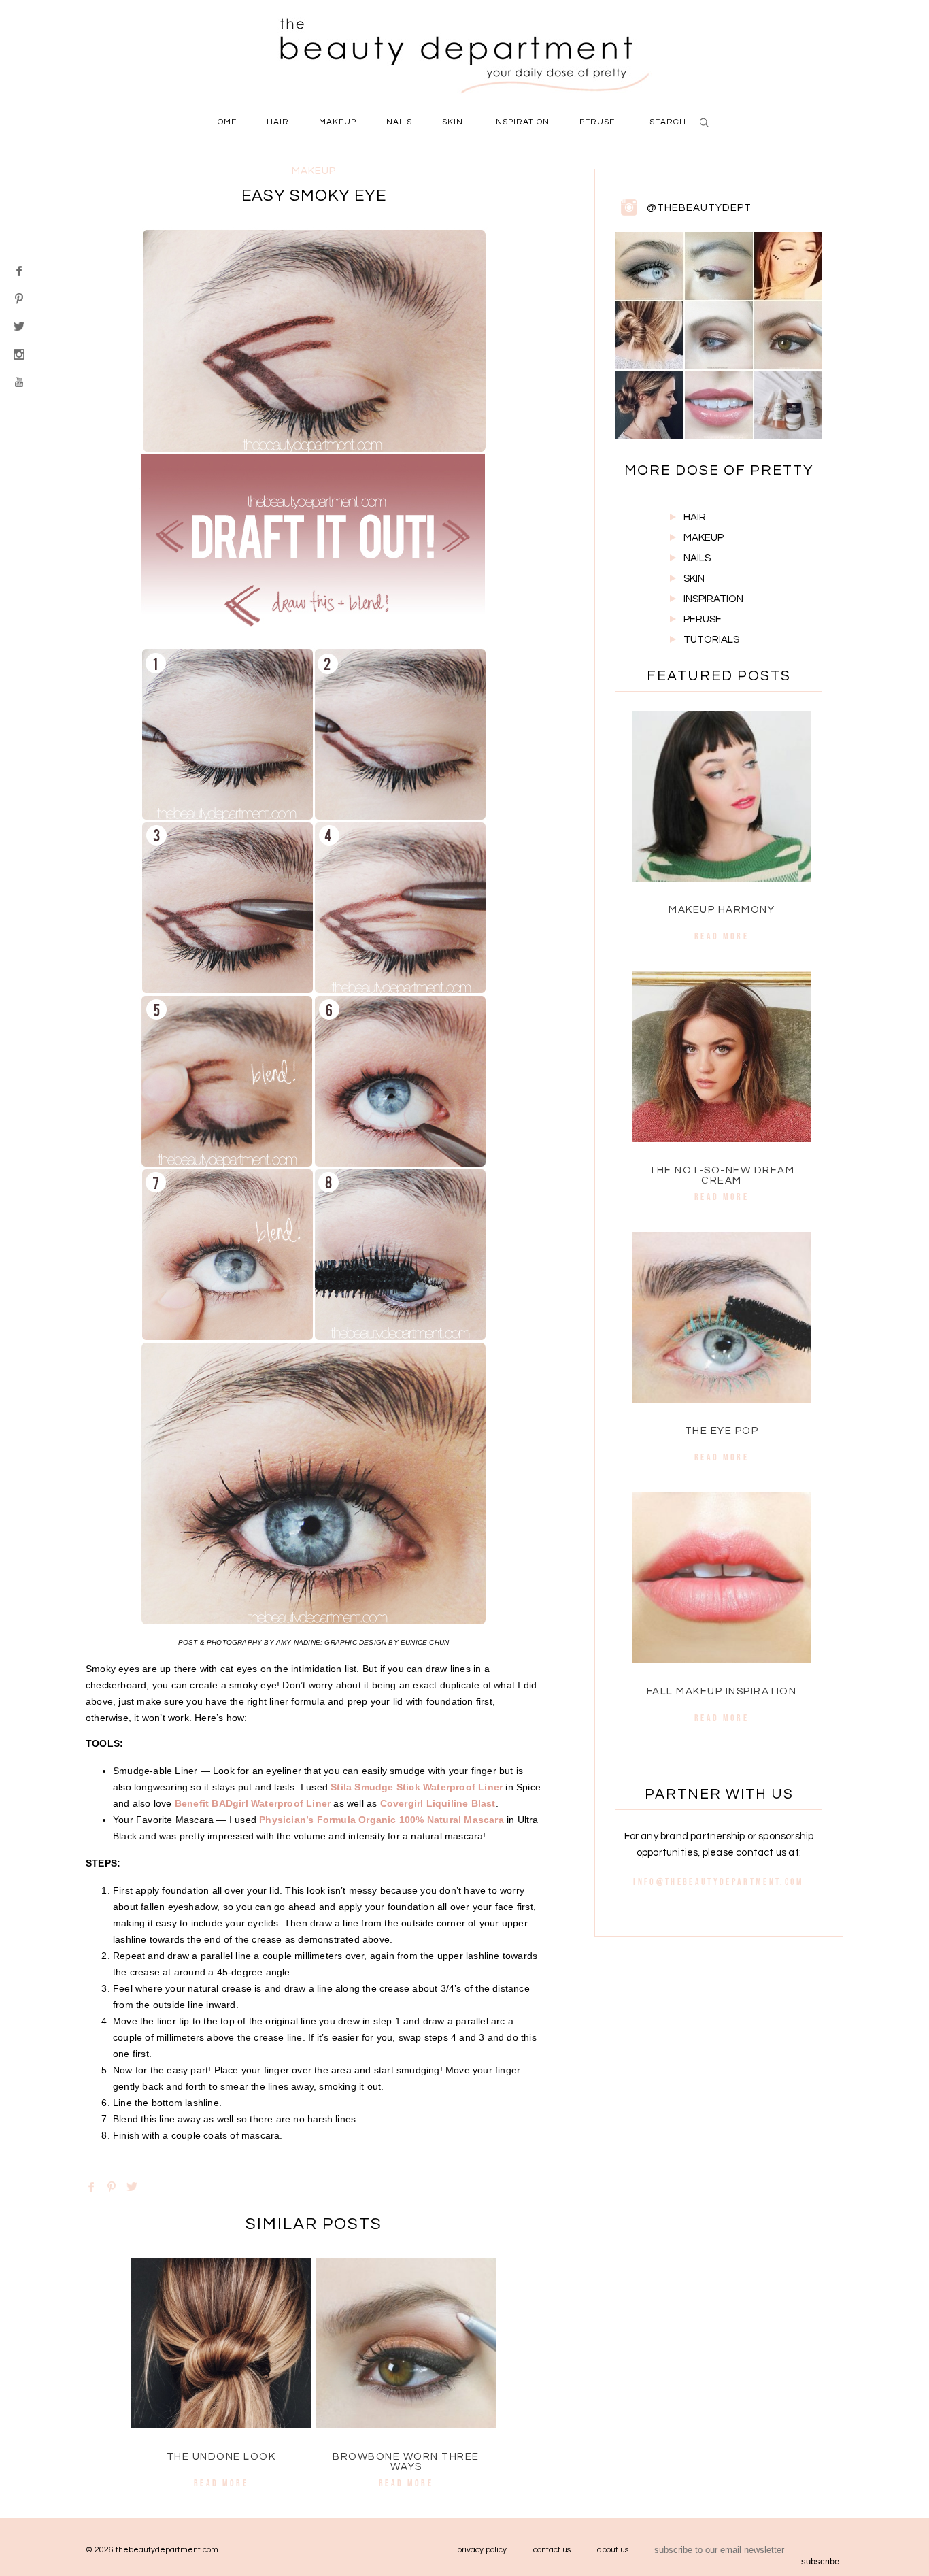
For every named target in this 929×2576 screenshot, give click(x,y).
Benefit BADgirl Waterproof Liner (253, 1803)
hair (278, 122)
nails (399, 122)
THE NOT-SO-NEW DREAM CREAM (722, 1175)
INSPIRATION (713, 599)
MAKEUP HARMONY (722, 910)
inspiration (521, 122)
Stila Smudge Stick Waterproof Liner (417, 1787)
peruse (597, 122)
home (224, 122)
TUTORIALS (711, 640)
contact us (552, 2550)
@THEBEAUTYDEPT (699, 208)
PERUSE (703, 619)
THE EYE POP (722, 1431)
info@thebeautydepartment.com (719, 1881)
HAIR (695, 517)
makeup (338, 122)
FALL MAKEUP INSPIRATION (722, 1691)
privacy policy (482, 2550)
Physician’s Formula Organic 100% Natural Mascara (382, 1820)
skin (453, 122)
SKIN (694, 579)
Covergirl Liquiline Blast (438, 1803)
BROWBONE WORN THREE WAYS (406, 2462)
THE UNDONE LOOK (221, 2457)
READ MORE (221, 2483)
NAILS (697, 558)
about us (613, 2550)
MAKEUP (704, 538)
